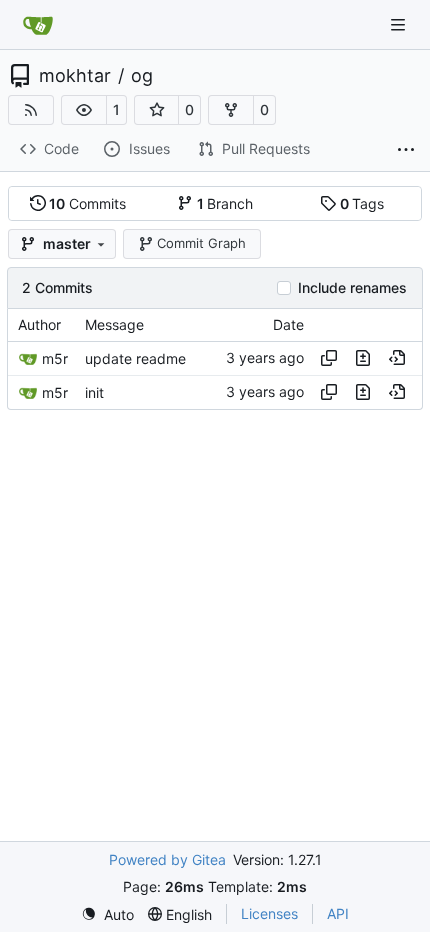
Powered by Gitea (167, 859)
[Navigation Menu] (400, 24)
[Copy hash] (329, 358)
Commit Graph (201, 243)
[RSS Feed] (31, 110)
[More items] (406, 150)
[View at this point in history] (397, 358)
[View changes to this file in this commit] (363, 358)
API (338, 913)
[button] (84, 110)
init (94, 392)
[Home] (38, 25)
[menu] (107, 914)
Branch (225, 203)
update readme (135, 358)
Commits (87, 203)
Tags (362, 203)
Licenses (269, 913)
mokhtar (75, 76)
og (142, 76)
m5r (55, 358)
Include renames (352, 288)
